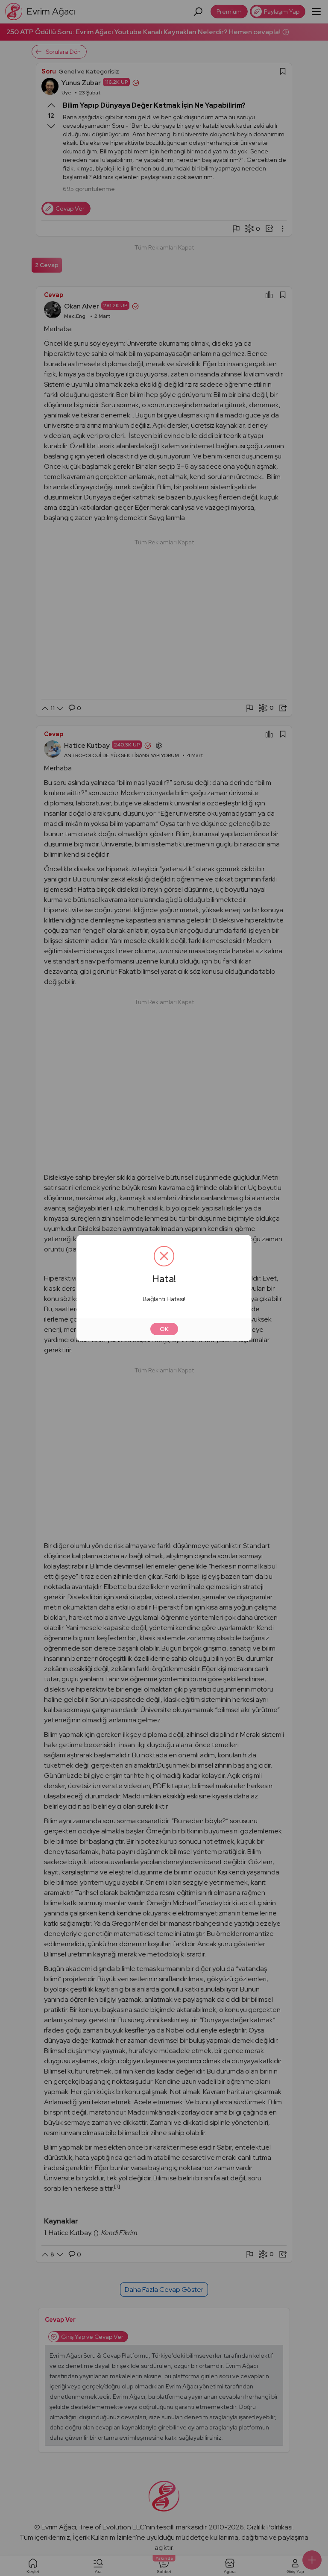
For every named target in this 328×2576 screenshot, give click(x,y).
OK (164, 1329)
